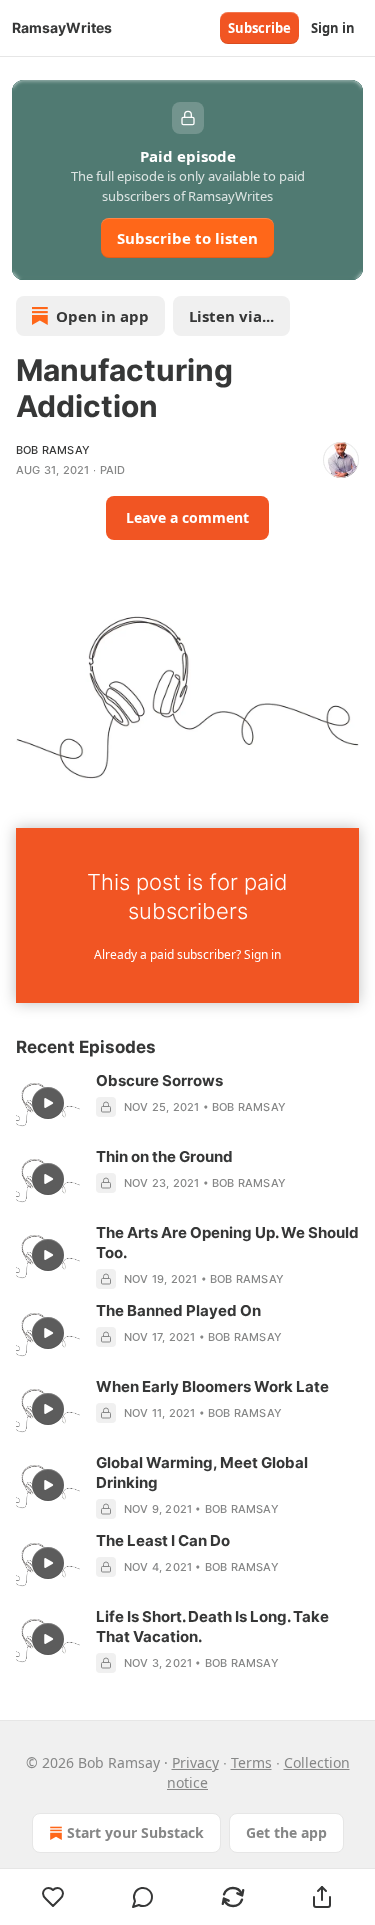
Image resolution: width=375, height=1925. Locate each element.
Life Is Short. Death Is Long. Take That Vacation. (212, 1626)
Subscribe (259, 28)
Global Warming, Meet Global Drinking (202, 1472)
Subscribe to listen (187, 238)
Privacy (195, 1762)
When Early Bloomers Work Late (212, 1386)
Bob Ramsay (53, 450)
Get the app (286, 1832)
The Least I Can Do (163, 1540)
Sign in (333, 28)
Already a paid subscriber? (187, 954)
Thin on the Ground (164, 1156)
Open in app (102, 316)
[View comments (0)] (144, 1897)
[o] (48, 1103)
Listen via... (231, 316)
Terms (251, 1762)
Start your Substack (135, 1832)
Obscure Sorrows (159, 1080)
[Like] (53, 1897)
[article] (187, 1103)
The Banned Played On (178, 1310)
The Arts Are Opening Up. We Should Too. (227, 1242)
